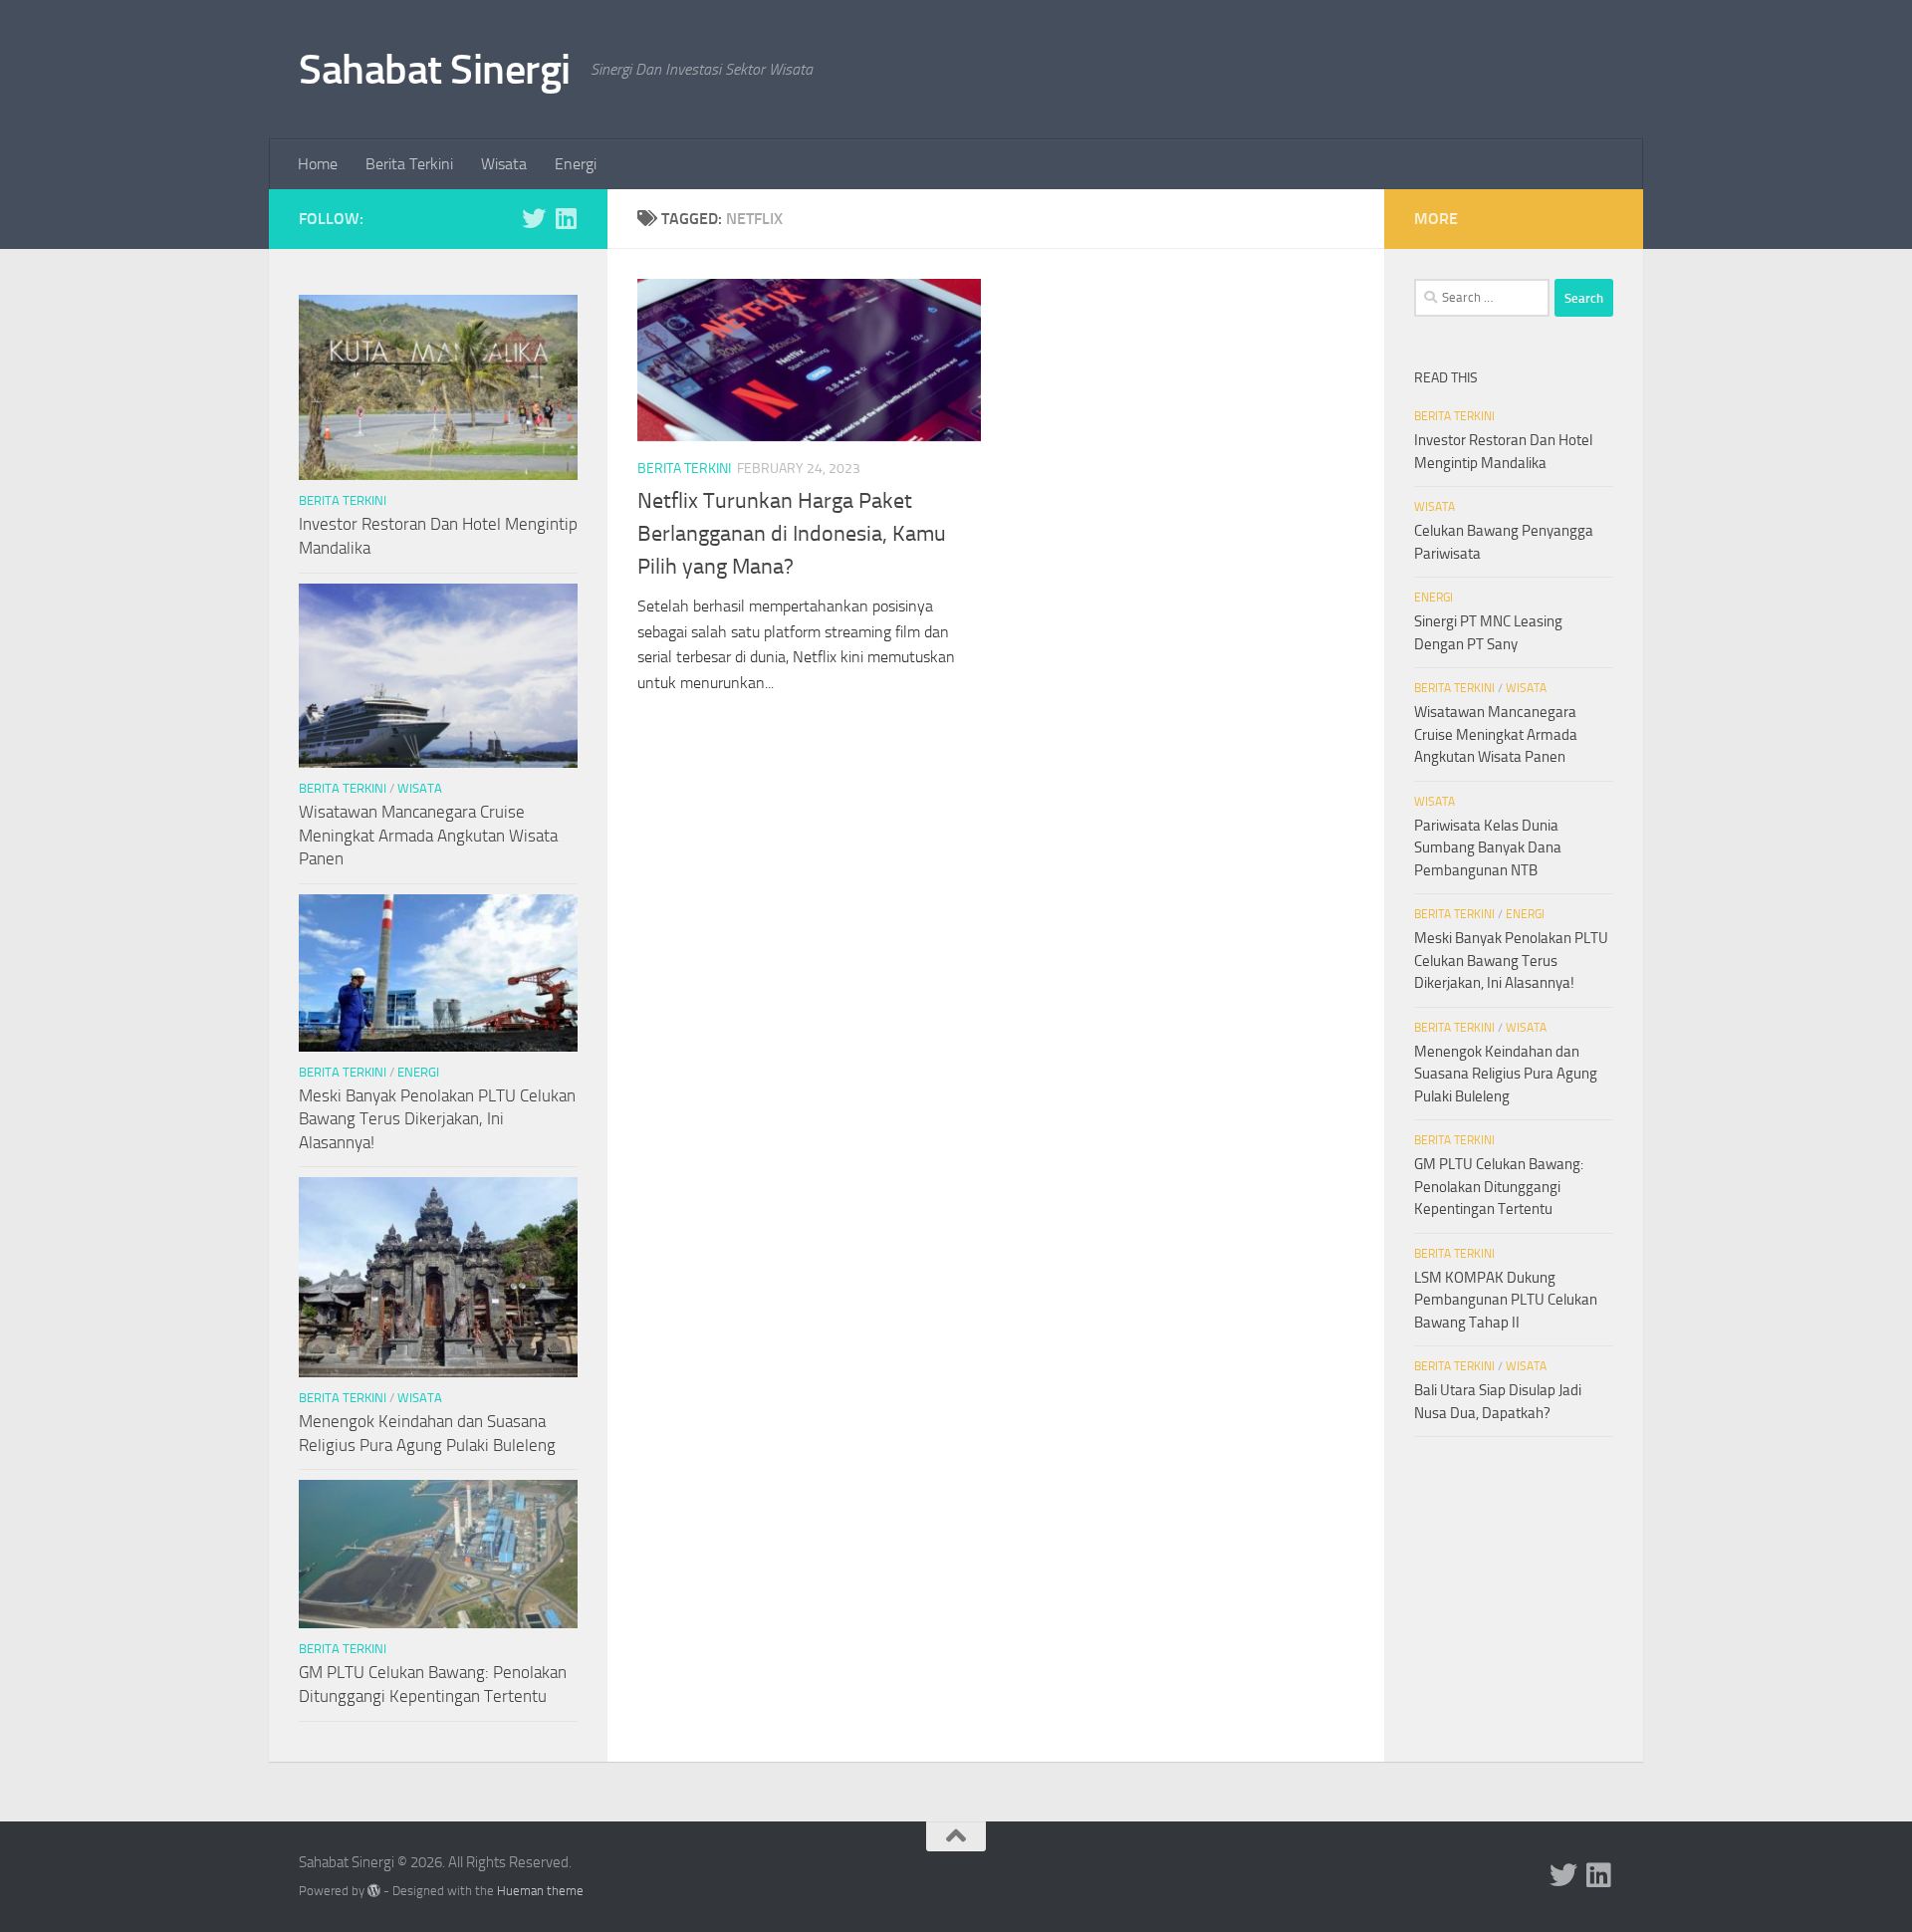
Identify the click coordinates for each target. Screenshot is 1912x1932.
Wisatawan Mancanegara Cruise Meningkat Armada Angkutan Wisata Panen (428, 835)
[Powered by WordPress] (374, 1891)
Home (318, 164)
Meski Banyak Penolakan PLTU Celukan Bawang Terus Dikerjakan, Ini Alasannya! (437, 1119)
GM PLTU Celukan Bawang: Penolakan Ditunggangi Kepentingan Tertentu (1499, 1187)
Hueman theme (540, 1891)
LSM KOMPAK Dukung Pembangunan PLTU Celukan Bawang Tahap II (1506, 1300)
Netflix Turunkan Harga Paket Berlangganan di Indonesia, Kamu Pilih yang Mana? (792, 534)
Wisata (504, 164)
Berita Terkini (409, 164)
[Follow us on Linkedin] (566, 218)
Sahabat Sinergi (435, 70)
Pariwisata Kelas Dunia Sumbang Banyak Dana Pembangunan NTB (1488, 848)
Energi (576, 164)
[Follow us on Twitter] (534, 218)
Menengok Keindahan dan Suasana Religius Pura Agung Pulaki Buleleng (1506, 1074)
